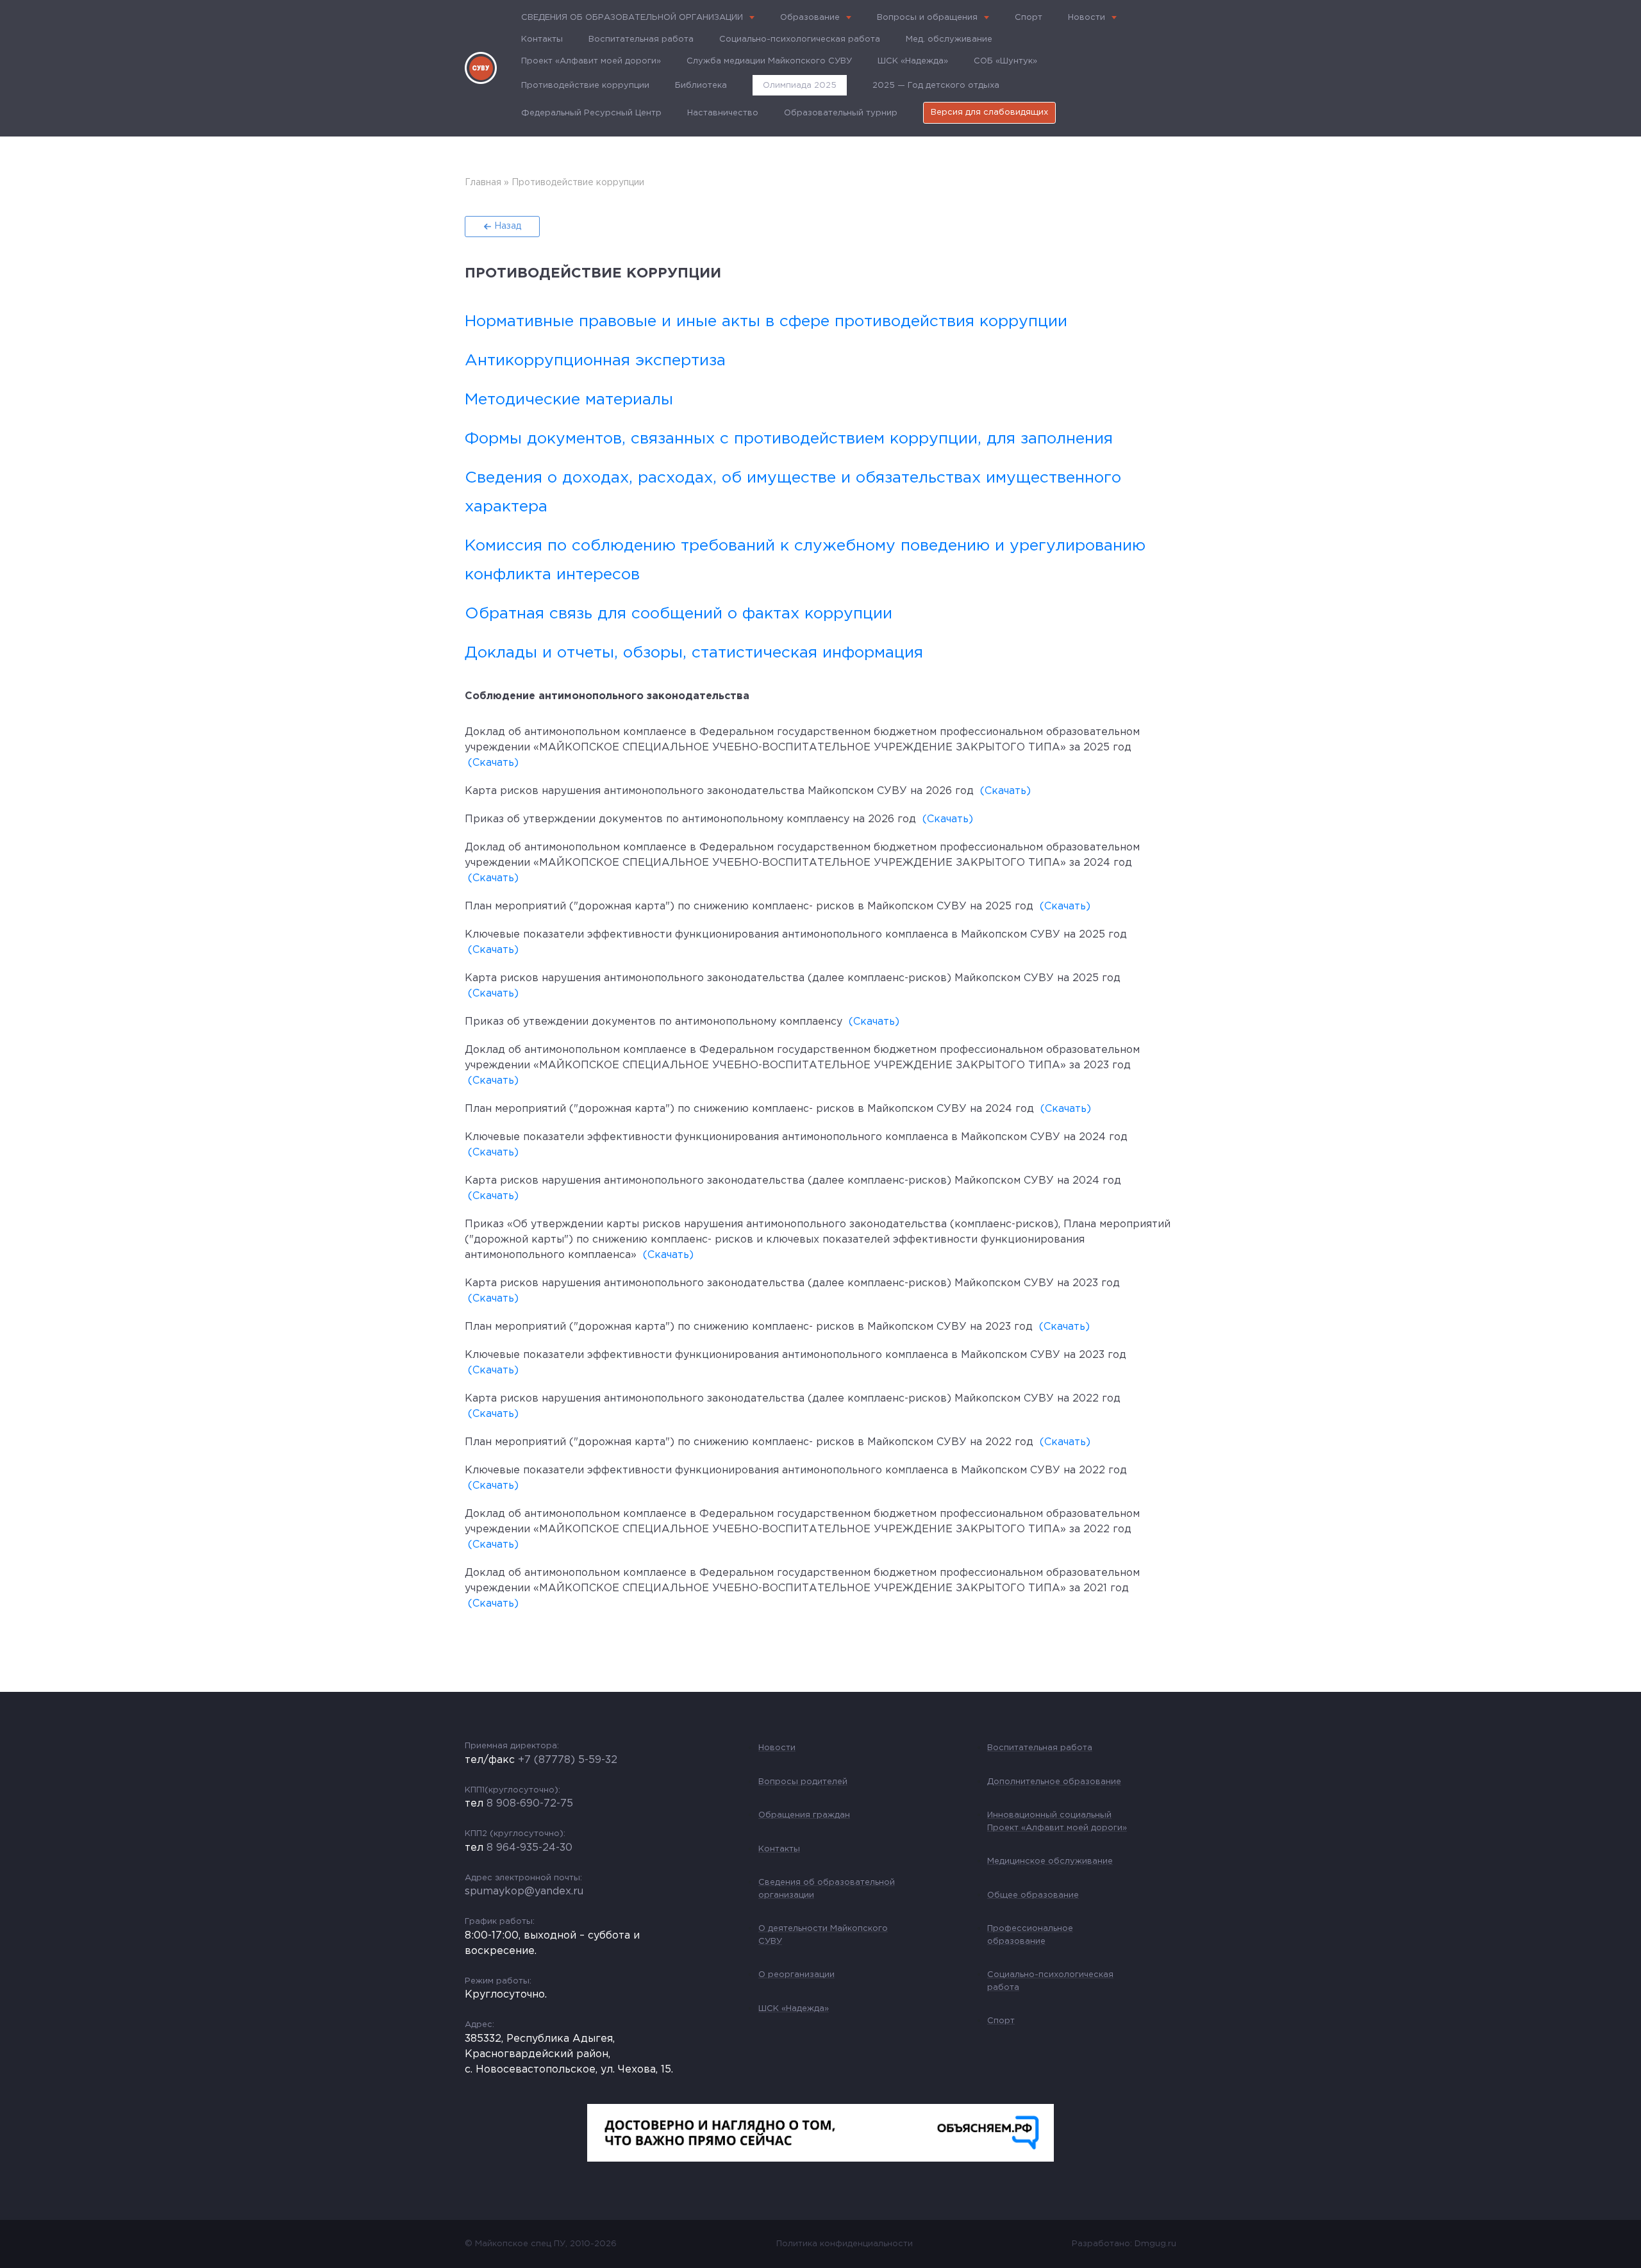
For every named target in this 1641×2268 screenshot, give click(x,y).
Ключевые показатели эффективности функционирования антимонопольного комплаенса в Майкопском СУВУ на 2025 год (796, 935)
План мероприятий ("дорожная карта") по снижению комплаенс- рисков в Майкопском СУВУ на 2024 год (749, 1109)
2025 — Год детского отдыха (936, 86)
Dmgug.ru (1155, 2244)
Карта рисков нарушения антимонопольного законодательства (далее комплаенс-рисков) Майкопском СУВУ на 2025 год (793, 978)
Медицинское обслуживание (1050, 1861)
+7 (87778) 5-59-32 (568, 1760)
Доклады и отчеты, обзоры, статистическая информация (694, 653)
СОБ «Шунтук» (1005, 61)
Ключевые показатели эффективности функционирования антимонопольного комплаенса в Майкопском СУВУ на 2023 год (796, 1355)
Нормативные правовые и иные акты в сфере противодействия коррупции (766, 322)
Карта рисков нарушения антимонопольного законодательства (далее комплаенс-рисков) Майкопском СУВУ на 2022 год (793, 1399)
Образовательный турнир (841, 113)
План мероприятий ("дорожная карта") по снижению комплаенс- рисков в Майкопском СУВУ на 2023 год (749, 1327)
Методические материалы (569, 400)
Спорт (1029, 18)
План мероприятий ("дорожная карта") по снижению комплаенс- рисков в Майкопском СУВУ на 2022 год (749, 1442)
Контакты (542, 39)
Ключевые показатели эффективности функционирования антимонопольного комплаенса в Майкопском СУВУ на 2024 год (796, 1137)
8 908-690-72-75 (530, 1804)
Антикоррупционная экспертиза (595, 361)
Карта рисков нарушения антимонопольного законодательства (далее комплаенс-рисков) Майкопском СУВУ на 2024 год (793, 1181)
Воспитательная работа (641, 39)
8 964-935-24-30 (529, 1848)
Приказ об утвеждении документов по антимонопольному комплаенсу (654, 1022)
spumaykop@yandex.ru (524, 1891)
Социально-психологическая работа (800, 39)
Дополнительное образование (1054, 1782)
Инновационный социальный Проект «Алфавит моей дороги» (1057, 1822)
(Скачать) (493, 763)
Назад (508, 226)
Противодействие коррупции (585, 86)
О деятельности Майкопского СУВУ (823, 1935)
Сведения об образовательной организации (827, 1889)
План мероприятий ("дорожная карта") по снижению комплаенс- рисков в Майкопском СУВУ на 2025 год (749, 906)
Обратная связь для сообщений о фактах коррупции (679, 614)
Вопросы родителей (803, 1782)
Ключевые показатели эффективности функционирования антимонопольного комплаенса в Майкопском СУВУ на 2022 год (796, 1470)
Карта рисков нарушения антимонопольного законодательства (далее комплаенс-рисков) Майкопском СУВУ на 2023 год (792, 1283)
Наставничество (723, 113)
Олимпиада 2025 (800, 86)
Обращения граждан (804, 1815)
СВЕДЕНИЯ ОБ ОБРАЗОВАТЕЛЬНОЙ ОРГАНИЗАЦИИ (632, 18)
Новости (1087, 18)
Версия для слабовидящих (989, 112)
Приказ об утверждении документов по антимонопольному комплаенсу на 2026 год (690, 819)
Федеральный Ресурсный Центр (591, 113)
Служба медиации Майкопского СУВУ (769, 61)
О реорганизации (796, 1975)
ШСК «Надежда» (913, 61)
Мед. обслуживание (949, 39)
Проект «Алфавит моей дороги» (591, 61)
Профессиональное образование (1030, 1935)
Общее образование (1033, 1895)
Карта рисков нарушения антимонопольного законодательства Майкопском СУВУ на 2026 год (719, 791)
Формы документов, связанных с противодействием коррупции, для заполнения (789, 439)
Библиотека (701, 86)
